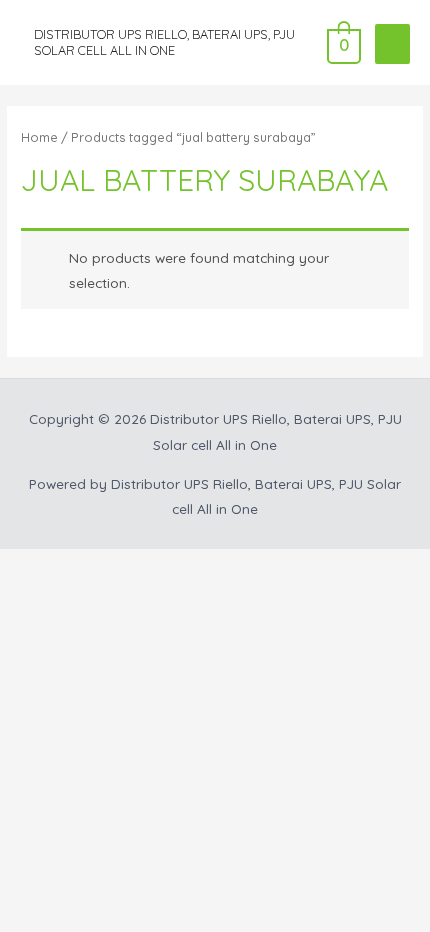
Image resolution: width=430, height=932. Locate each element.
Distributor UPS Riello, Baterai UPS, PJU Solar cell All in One (164, 41)
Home (39, 137)
